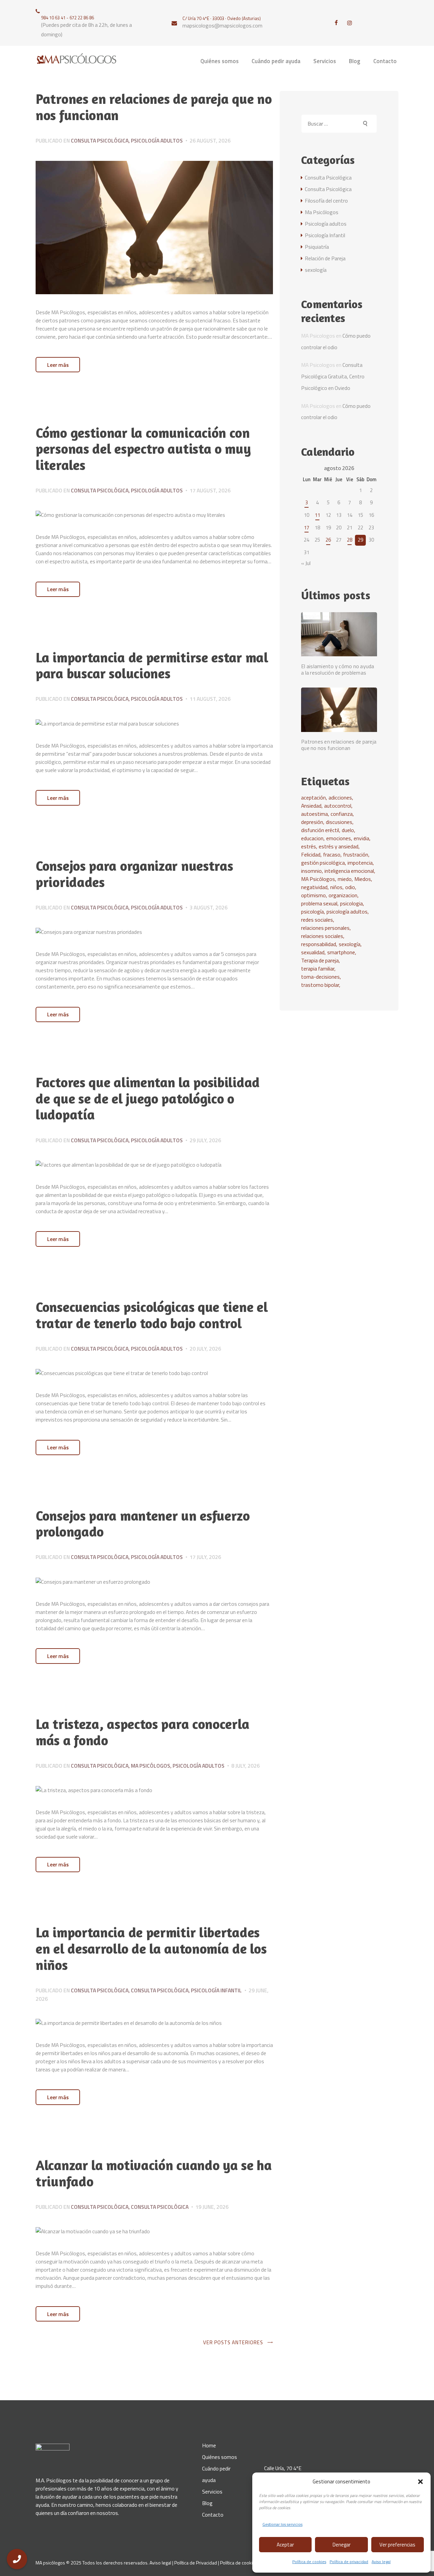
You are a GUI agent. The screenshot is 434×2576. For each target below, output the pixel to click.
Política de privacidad (349, 2562)
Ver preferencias (397, 2545)
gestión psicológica (323, 863)
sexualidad (313, 952)
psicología (312, 911)
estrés (309, 846)
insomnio (311, 871)
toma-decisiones (320, 977)
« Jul (306, 563)
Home (209, 2445)
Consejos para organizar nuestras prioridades (134, 874)
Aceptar (285, 2545)
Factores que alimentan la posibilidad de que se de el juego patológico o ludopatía (148, 1099)
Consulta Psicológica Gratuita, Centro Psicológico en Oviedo (333, 376)
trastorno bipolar (320, 985)
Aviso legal (381, 2562)
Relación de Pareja (325, 258)
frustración (356, 854)
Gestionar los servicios (282, 2524)
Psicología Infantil (216, 1990)
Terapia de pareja (320, 960)
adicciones (340, 797)
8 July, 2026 (245, 1766)
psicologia (351, 903)
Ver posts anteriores (233, 2342)
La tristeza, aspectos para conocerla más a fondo (142, 1732)
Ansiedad (311, 806)
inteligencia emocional (349, 871)
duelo (348, 830)
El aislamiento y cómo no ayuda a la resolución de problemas (338, 670)
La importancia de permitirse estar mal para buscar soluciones (152, 666)
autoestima (314, 814)
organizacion (343, 895)
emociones (339, 838)
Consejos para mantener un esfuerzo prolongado (143, 1524)
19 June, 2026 (212, 2207)
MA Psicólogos (318, 879)
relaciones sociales (322, 936)
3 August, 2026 (209, 907)
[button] (420, 2482)
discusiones (339, 822)
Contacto (213, 2515)
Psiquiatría (317, 247)
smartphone (341, 952)
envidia (361, 838)
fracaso (332, 854)
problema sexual (319, 903)
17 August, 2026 (210, 490)
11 (317, 515)
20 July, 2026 (205, 1349)
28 (350, 540)
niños (336, 887)
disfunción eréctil (320, 830)
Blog (207, 2503)
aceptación (313, 797)
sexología (316, 270)
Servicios (212, 2492)
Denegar (342, 2545)
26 (328, 540)
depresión (312, 822)
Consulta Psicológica (100, 140)
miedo (345, 879)
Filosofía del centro (326, 201)
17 (307, 528)
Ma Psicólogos (151, 1766)
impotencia (360, 863)
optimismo (313, 895)
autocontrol (338, 806)
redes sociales (317, 920)
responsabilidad (319, 944)
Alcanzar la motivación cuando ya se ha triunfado (154, 2173)
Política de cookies (309, 2562)
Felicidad (311, 854)
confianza (342, 814)
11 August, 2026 (210, 699)
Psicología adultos (157, 140)
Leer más (58, 365)
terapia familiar (318, 969)
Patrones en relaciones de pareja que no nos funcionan (154, 107)
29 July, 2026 (205, 1140)
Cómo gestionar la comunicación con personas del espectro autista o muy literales (143, 449)
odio (350, 887)
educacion (312, 838)
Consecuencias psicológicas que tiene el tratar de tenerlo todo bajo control (152, 1315)
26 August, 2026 (210, 140)
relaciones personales (325, 928)
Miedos (363, 879)
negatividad (314, 887)
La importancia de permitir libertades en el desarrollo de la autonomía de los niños (151, 1949)
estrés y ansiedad (339, 846)
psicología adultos (347, 911)
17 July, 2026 (205, 1557)
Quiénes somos (220, 2457)
